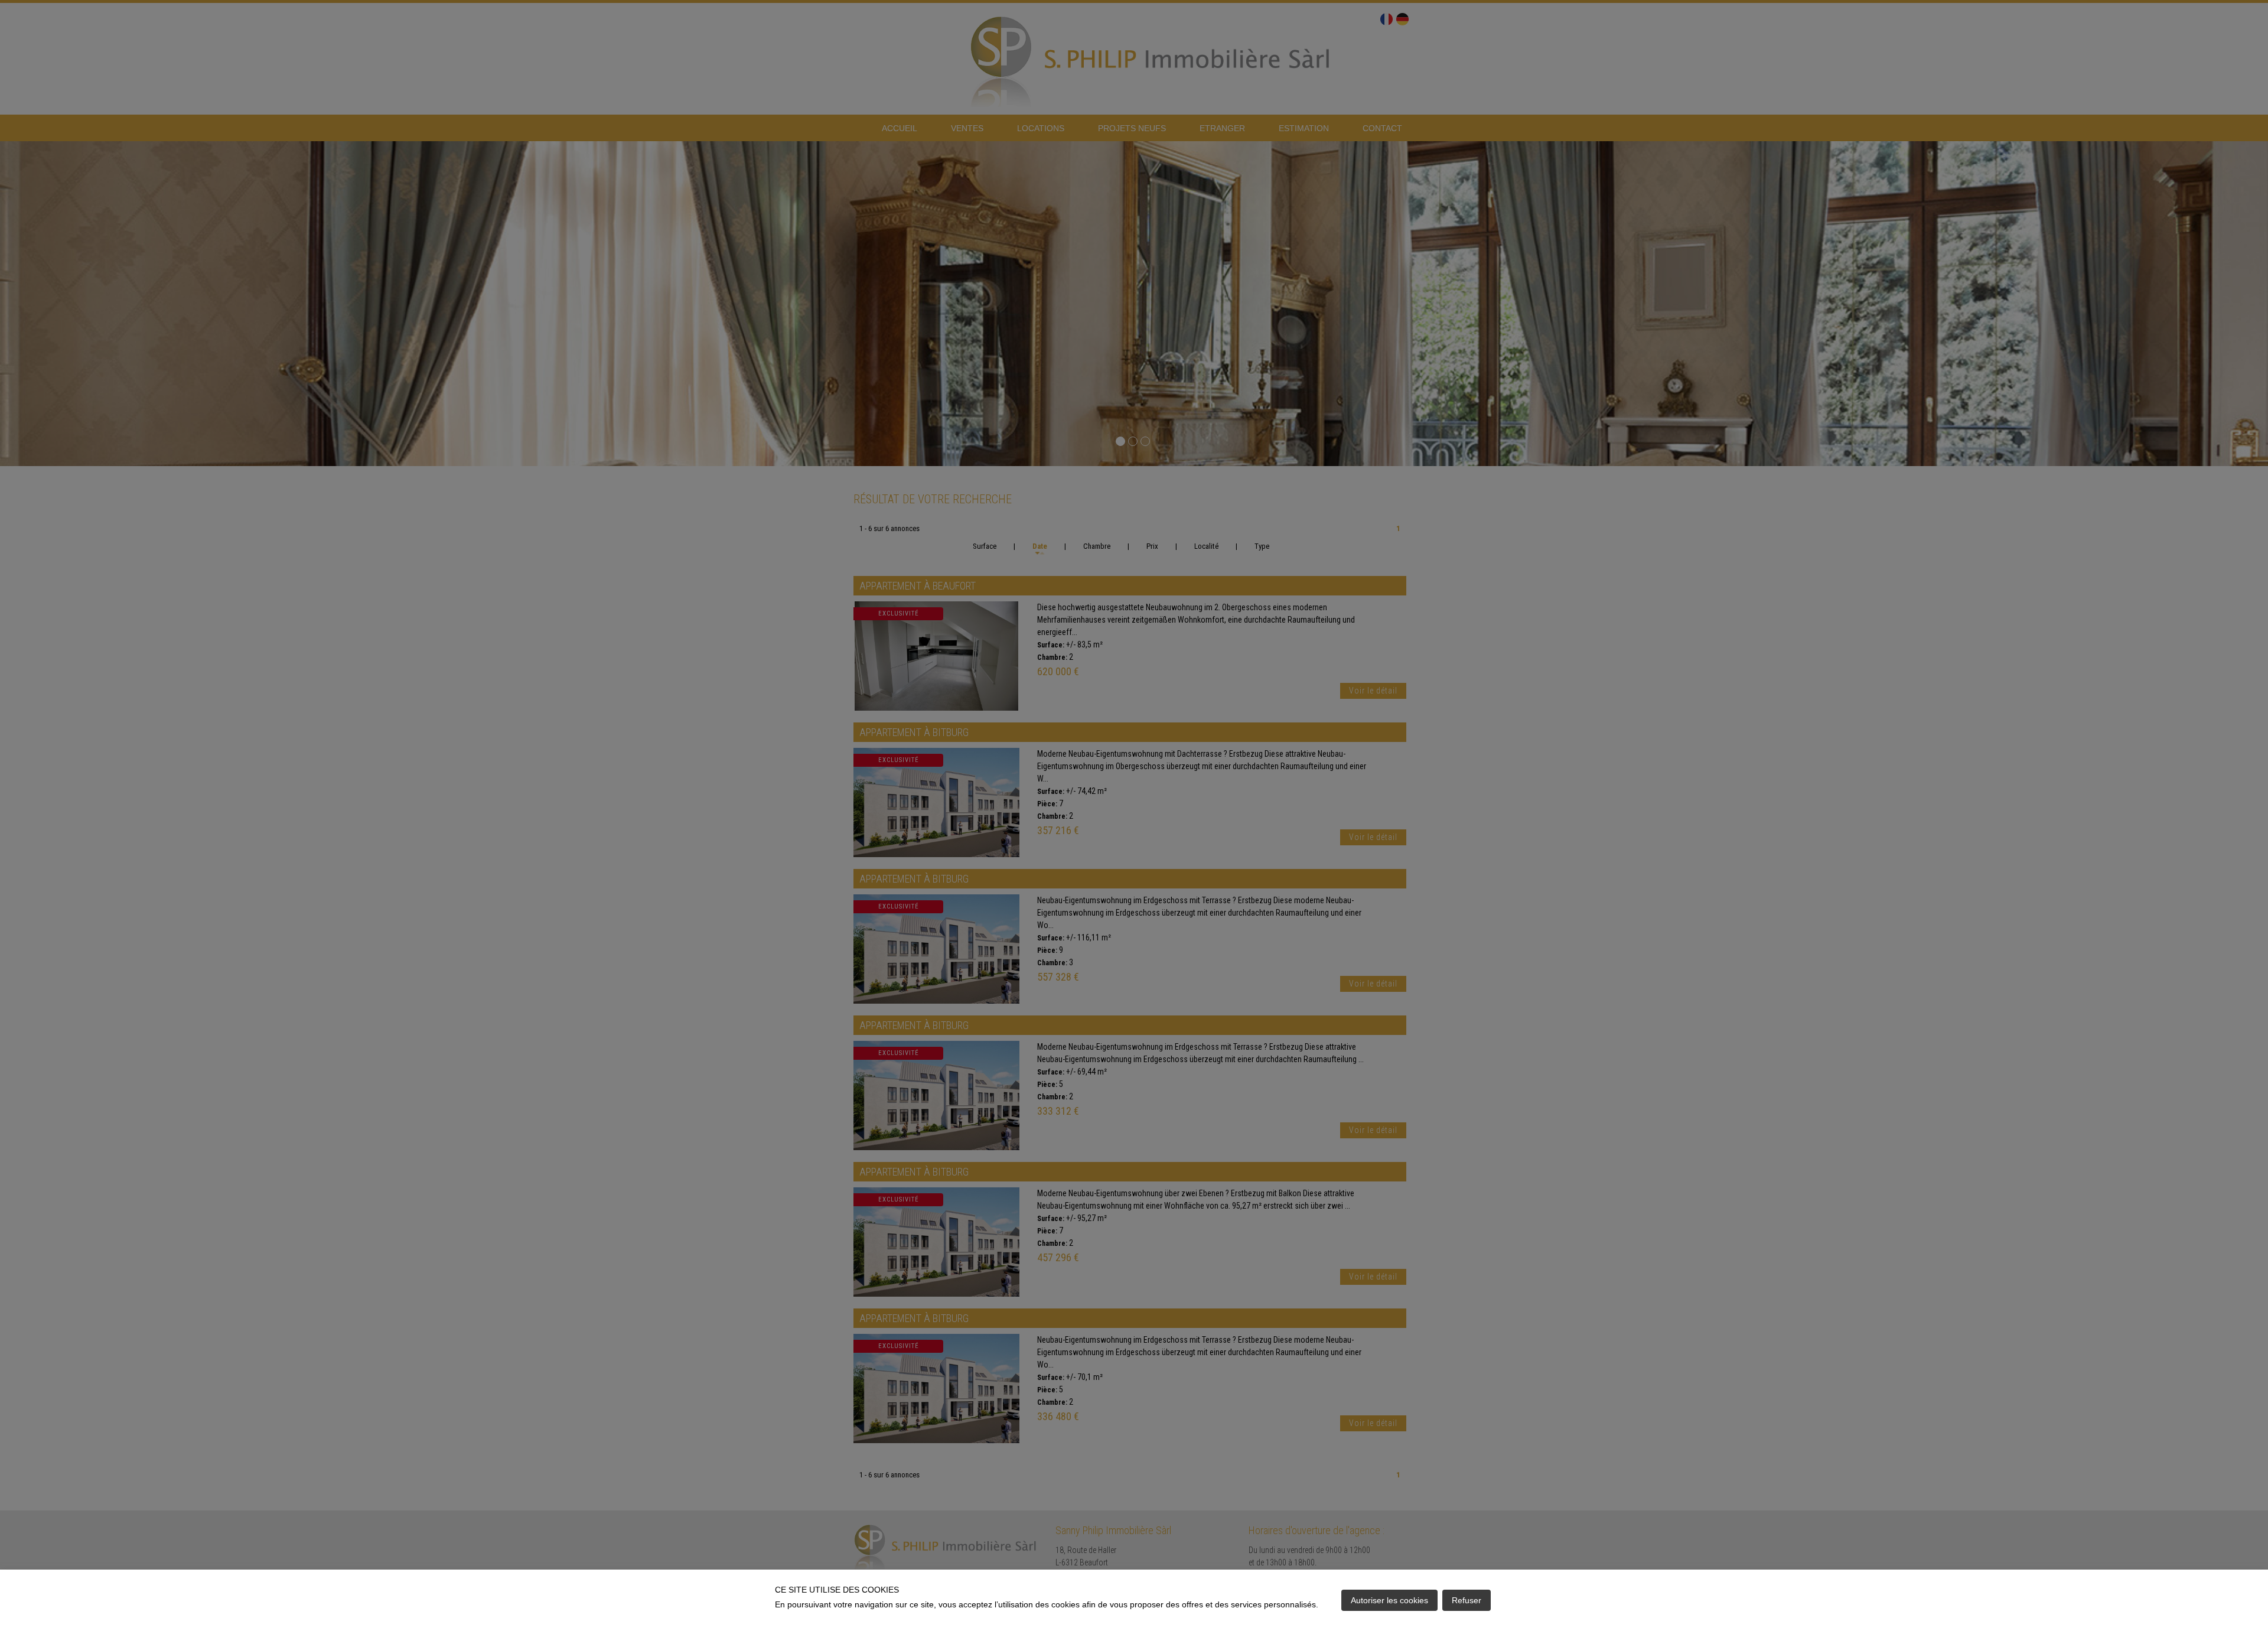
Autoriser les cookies (1389, 1600)
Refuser (1467, 1600)
